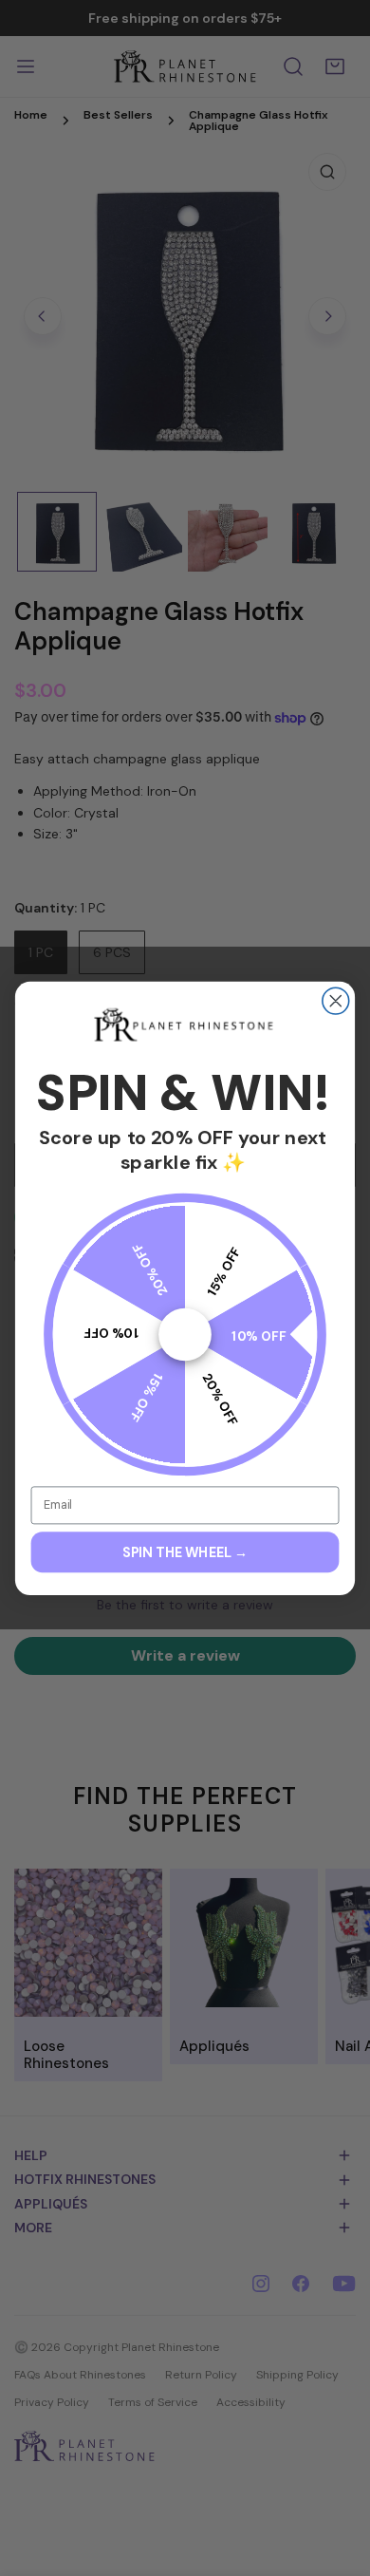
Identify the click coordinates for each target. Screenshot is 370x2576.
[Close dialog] (336, 1001)
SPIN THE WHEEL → (185, 1552)
